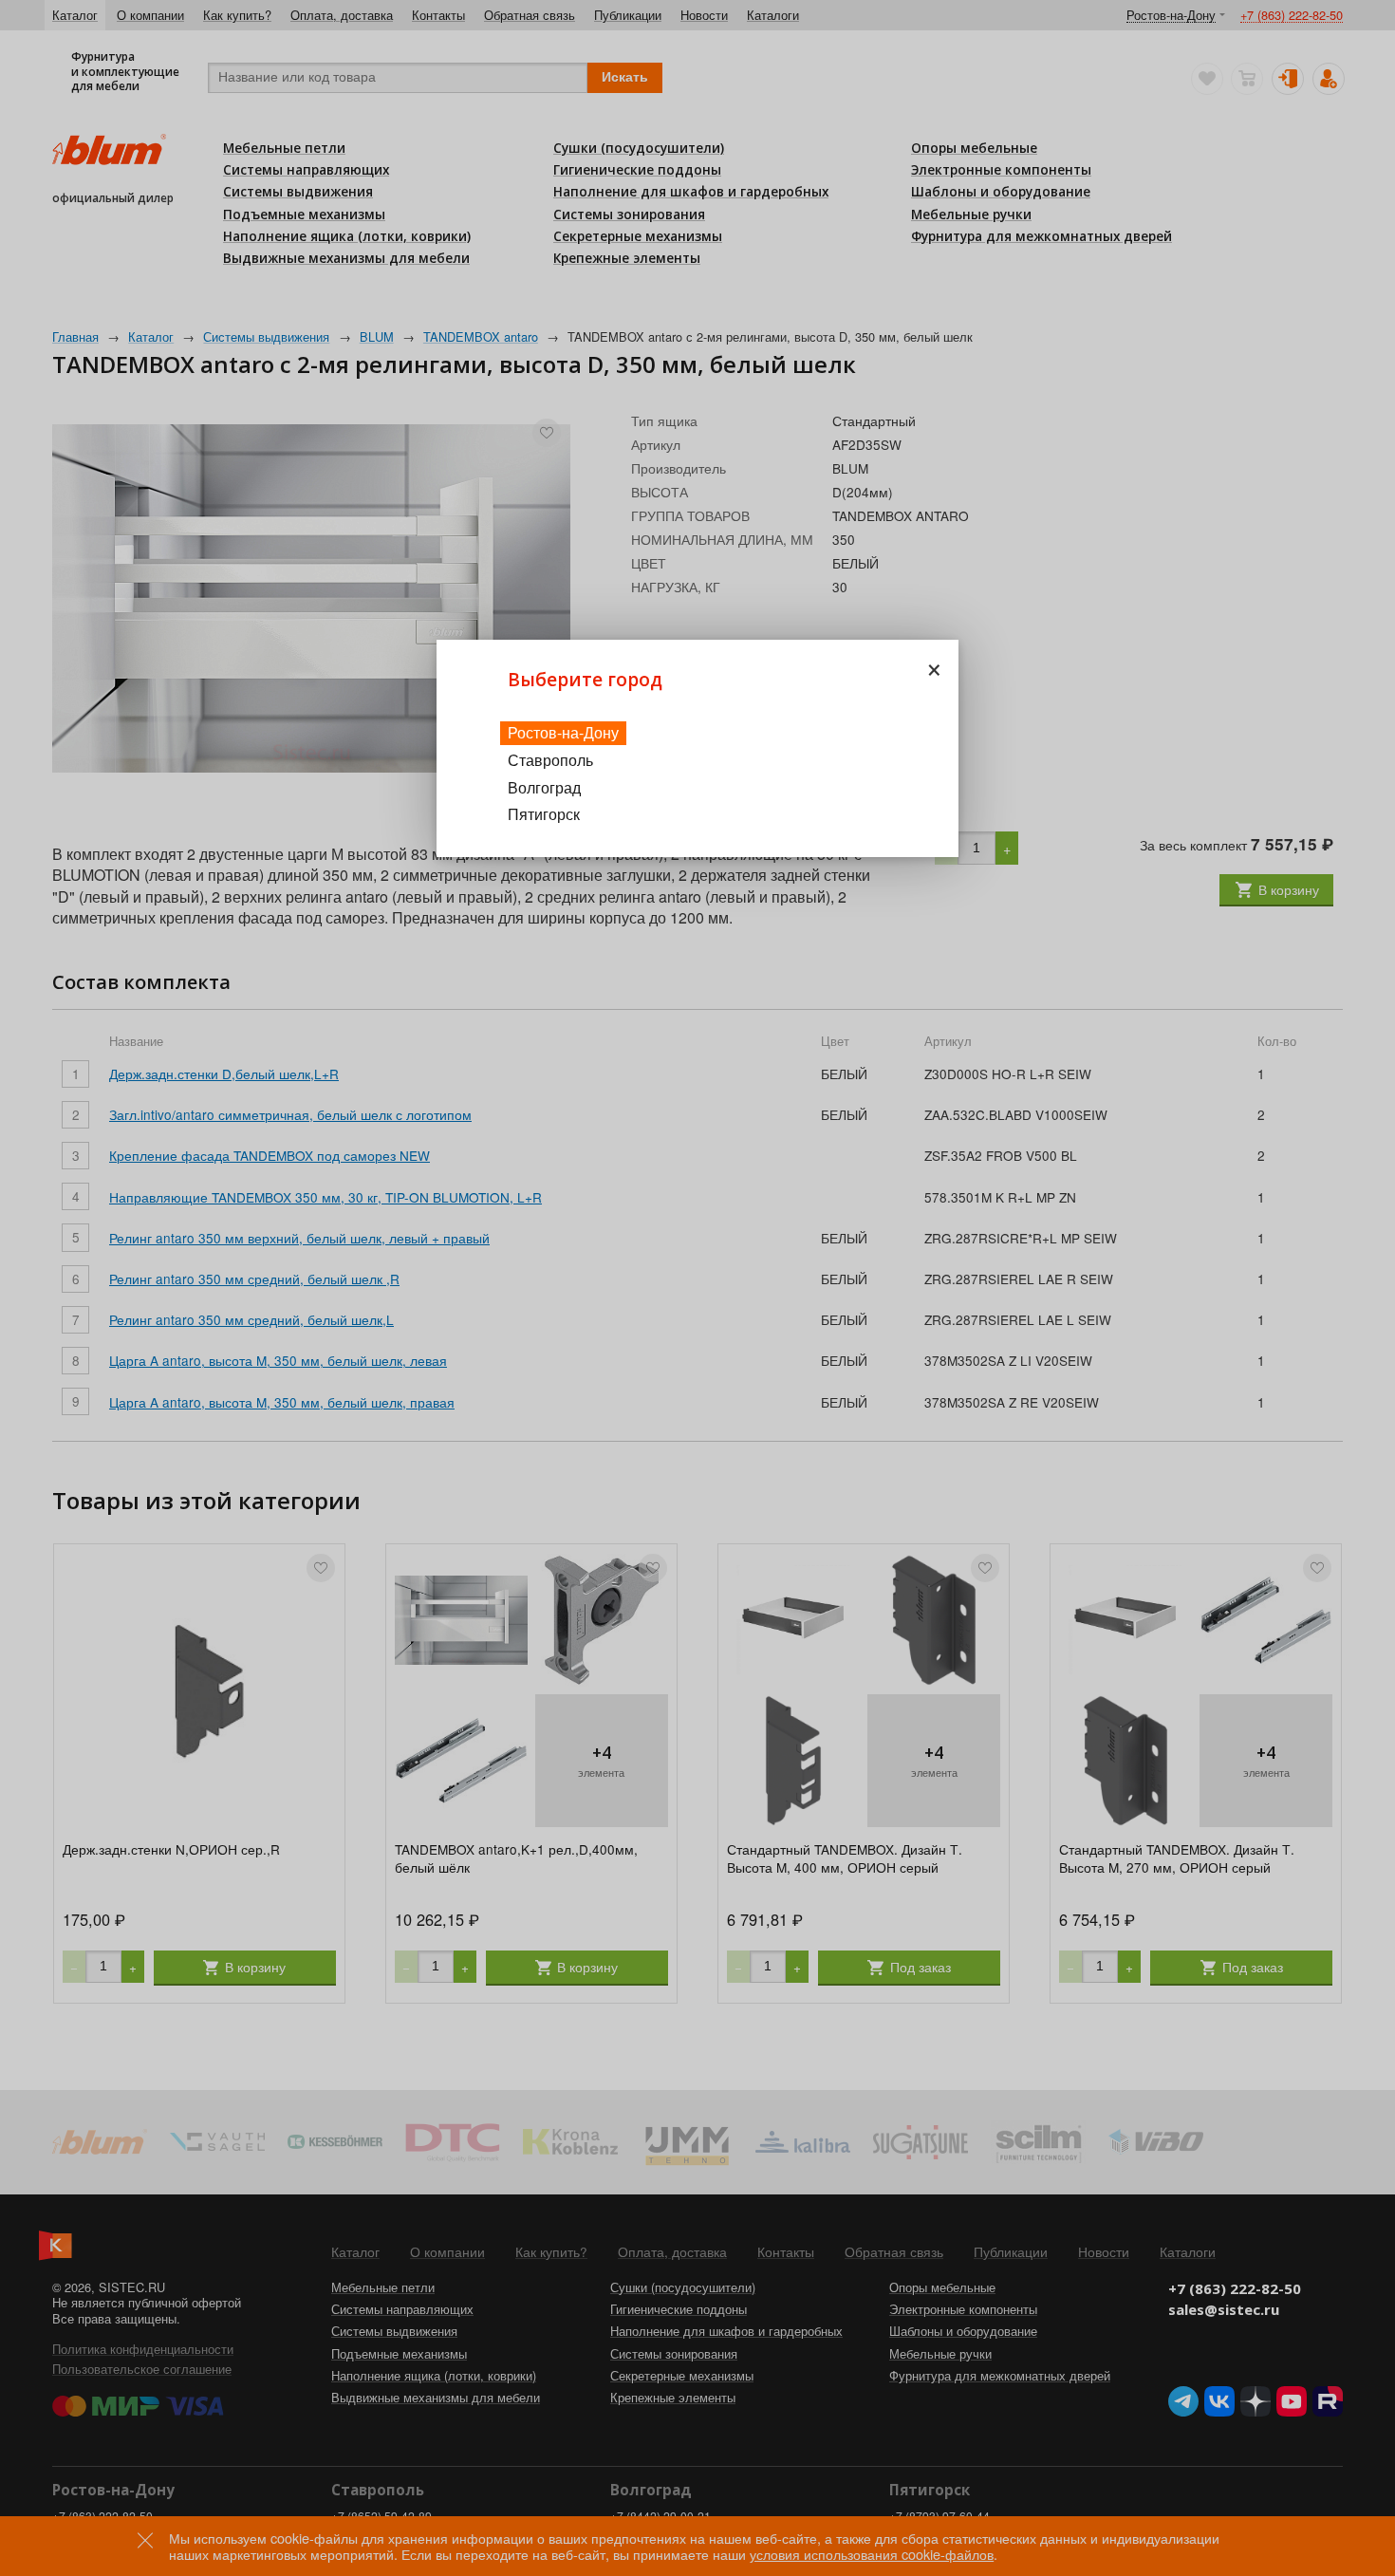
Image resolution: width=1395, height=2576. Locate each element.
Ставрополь (550, 760)
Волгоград (544, 787)
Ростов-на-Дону (563, 732)
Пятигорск (544, 814)
